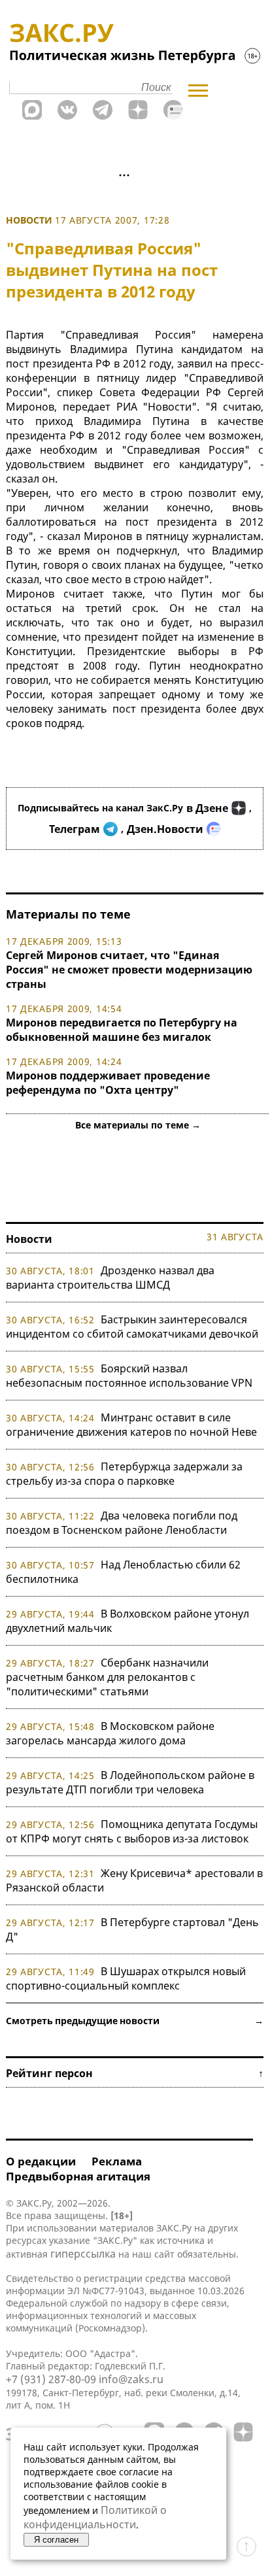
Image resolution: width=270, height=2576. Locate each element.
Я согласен (56, 2540)
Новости (29, 220)
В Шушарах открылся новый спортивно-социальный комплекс (126, 1978)
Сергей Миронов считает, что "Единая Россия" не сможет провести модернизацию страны (129, 970)
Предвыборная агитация (78, 2176)
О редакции (41, 2161)
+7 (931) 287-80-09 (51, 2379)
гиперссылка (83, 2254)
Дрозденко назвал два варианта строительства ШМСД (110, 1278)
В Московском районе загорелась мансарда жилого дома (110, 1733)
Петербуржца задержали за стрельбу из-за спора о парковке (124, 1474)
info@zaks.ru (131, 2379)
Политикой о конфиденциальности (95, 2517)
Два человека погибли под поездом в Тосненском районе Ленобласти (122, 1523)
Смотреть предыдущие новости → (135, 2021)
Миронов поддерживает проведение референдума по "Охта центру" (108, 1083)
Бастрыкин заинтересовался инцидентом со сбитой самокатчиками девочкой (132, 1327)
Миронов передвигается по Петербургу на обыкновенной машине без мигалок (122, 1030)
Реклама (117, 2161)
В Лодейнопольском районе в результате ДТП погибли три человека (130, 1782)
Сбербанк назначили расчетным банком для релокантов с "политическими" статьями (107, 1677)
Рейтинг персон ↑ (135, 2073)
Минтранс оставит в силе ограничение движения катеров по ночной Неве (131, 1425)
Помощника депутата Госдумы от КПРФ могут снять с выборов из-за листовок (132, 1831)
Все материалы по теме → (138, 1125)
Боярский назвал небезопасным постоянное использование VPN (129, 1376)
